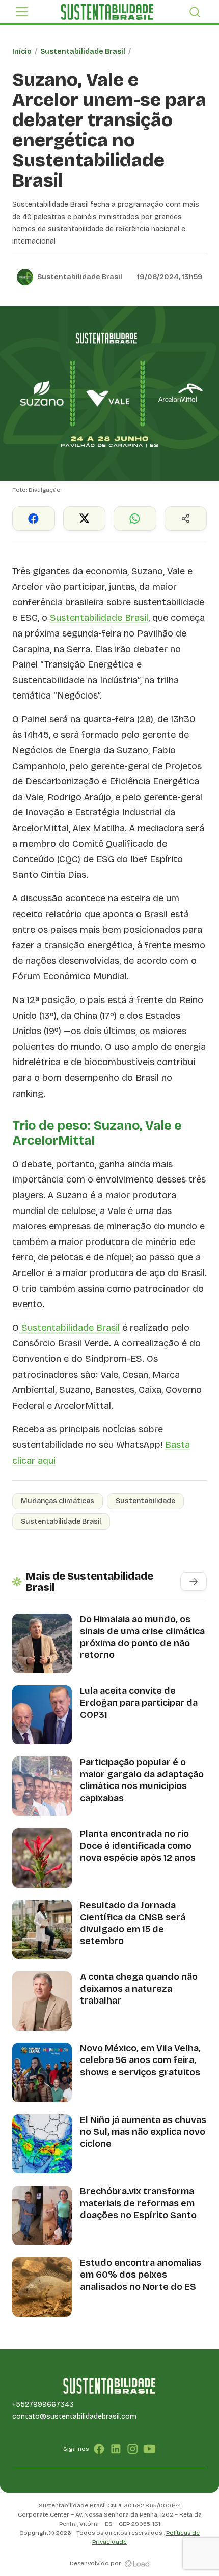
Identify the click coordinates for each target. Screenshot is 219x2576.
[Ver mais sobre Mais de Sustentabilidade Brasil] (194, 1582)
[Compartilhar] (186, 519)
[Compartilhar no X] (85, 519)
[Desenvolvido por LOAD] (137, 2563)
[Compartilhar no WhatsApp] (135, 519)
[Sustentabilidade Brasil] (107, 12)
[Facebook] (99, 2449)
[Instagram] (133, 2449)
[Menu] (22, 12)
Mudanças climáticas (58, 1501)
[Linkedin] (116, 2449)
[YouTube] (149, 2449)
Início (22, 52)
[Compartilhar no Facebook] (34, 519)
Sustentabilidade (145, 1501)
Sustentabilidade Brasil (83, 52)
